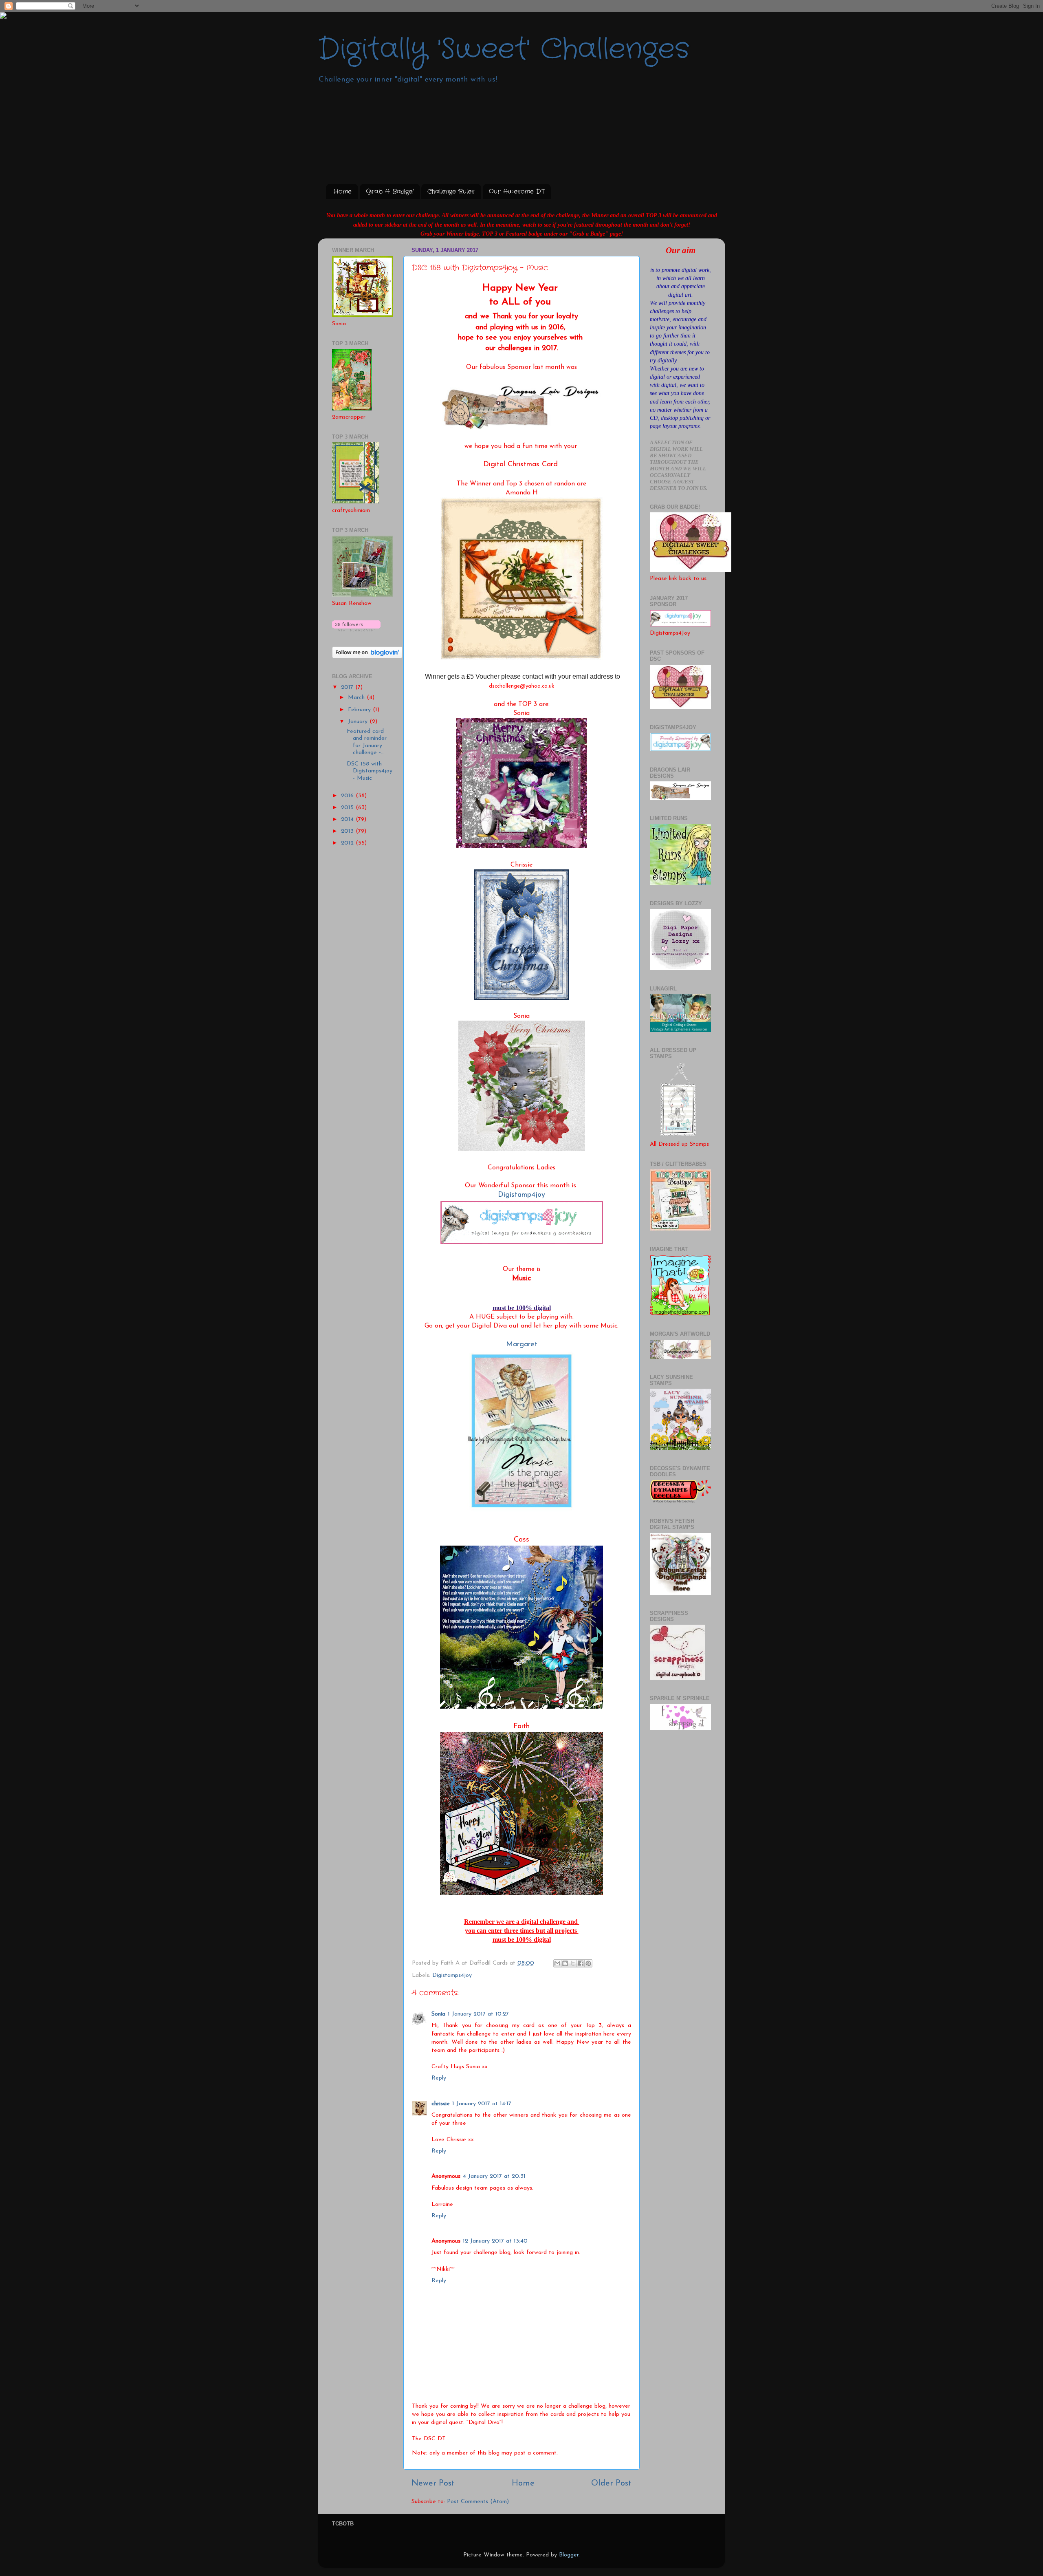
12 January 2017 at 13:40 (495, 2241)
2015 (348, 808)
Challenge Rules (451, 192)
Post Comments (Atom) (478, 2502)
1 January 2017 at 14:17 (482, 2104)
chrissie (441, 2104)
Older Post (611, 2483)
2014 (348, 819)
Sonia (438, 2014)
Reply (439, 2078)
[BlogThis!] (565, 1963)
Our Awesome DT (517, 192)
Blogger (569, 2555)
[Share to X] (573, 1963)
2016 (348, 796)
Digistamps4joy (452, 1975)
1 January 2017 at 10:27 (478, 2014)
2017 (348, 687)
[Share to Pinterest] (588, 1963)
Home (343, 192)
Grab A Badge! (390, 192)
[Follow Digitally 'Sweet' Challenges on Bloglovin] (356, 630)
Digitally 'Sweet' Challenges (504, 50)
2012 (348, 843)
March (357, 698)
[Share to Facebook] (581, 1963)
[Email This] (557, 1963)
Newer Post (433, 2483)
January (359, 722)
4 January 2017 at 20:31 (494, 2176)
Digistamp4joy (521, 1195)
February (360, 710)
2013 (348, 831)
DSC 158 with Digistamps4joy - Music (370, 771)
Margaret (522, 1345)
